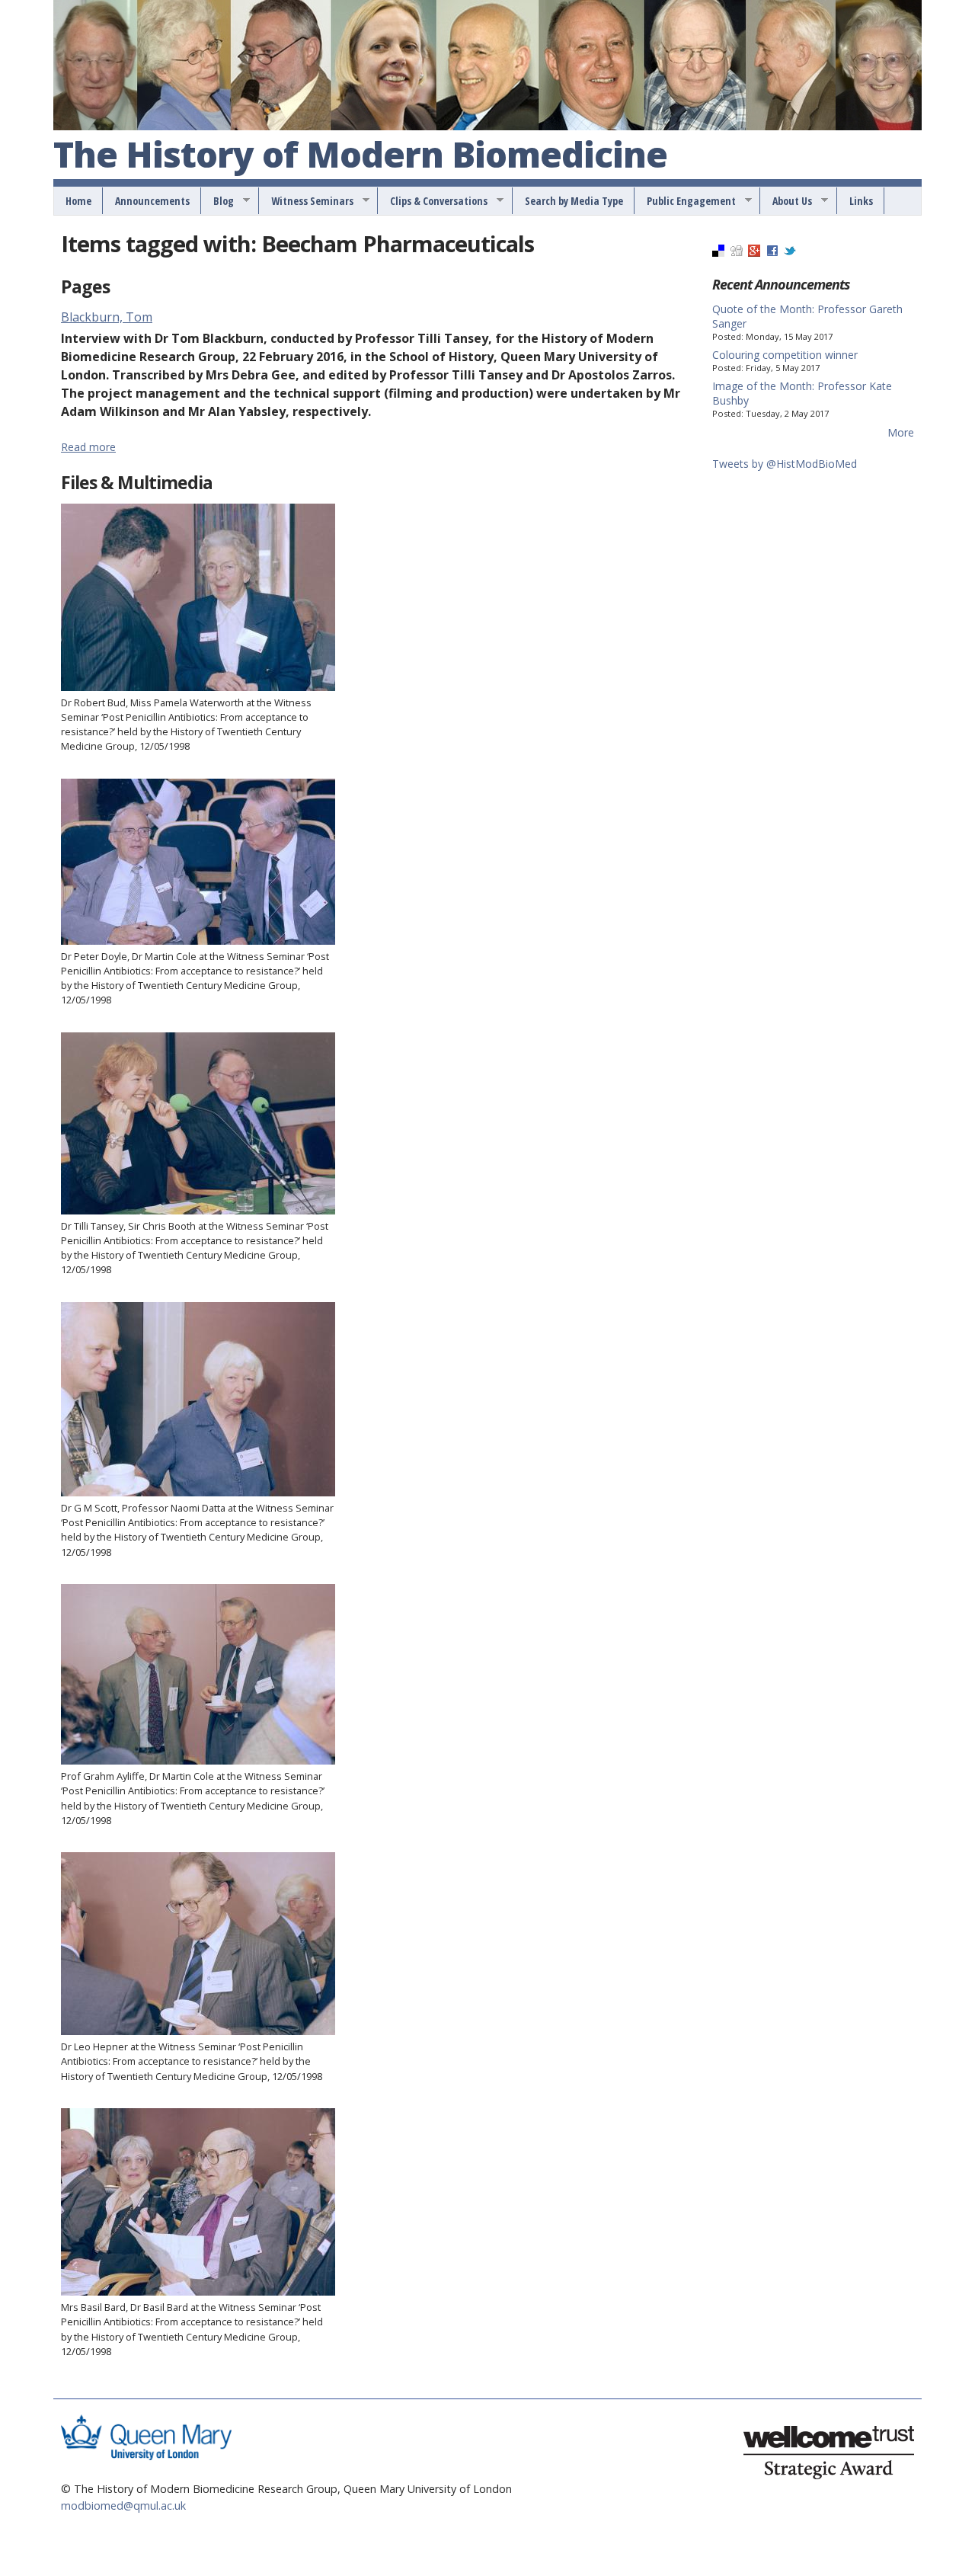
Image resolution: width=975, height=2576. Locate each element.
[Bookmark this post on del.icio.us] (718, 253)
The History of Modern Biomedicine (360, 155)
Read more (88, 447)
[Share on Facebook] (772, 253)
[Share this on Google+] (754, 253)
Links (861, 201)
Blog (218, 201)
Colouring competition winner (785, 355)
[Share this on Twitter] (790, 253)
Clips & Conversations (433, 201)
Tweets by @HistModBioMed (785, 464)
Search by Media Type (574, 201)
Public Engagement (686, 201)
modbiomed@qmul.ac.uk (123, 2506)
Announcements (152, 201)
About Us (787, 201)
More (901, 432)
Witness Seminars (307, 201)
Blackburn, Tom (107, 317)
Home (78, 201)
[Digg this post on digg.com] (737, 253)
